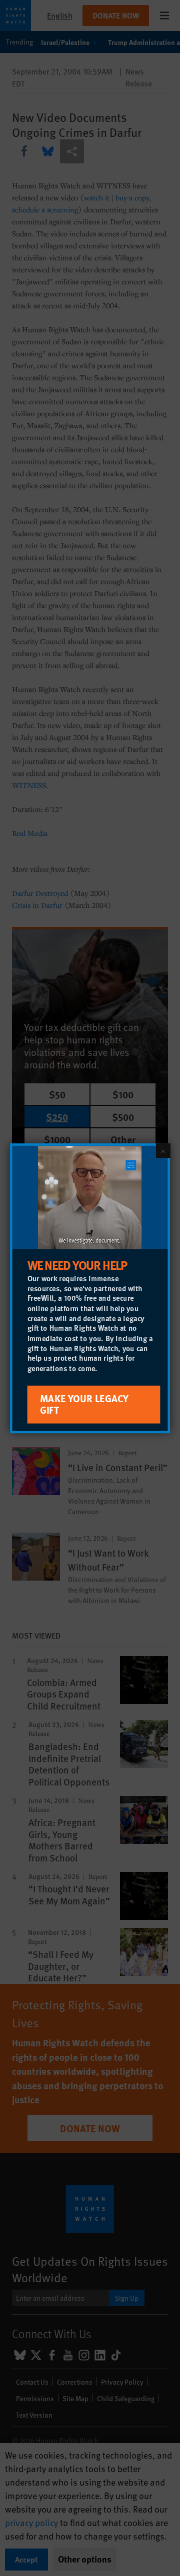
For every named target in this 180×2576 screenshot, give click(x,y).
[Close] (163, 1150)
